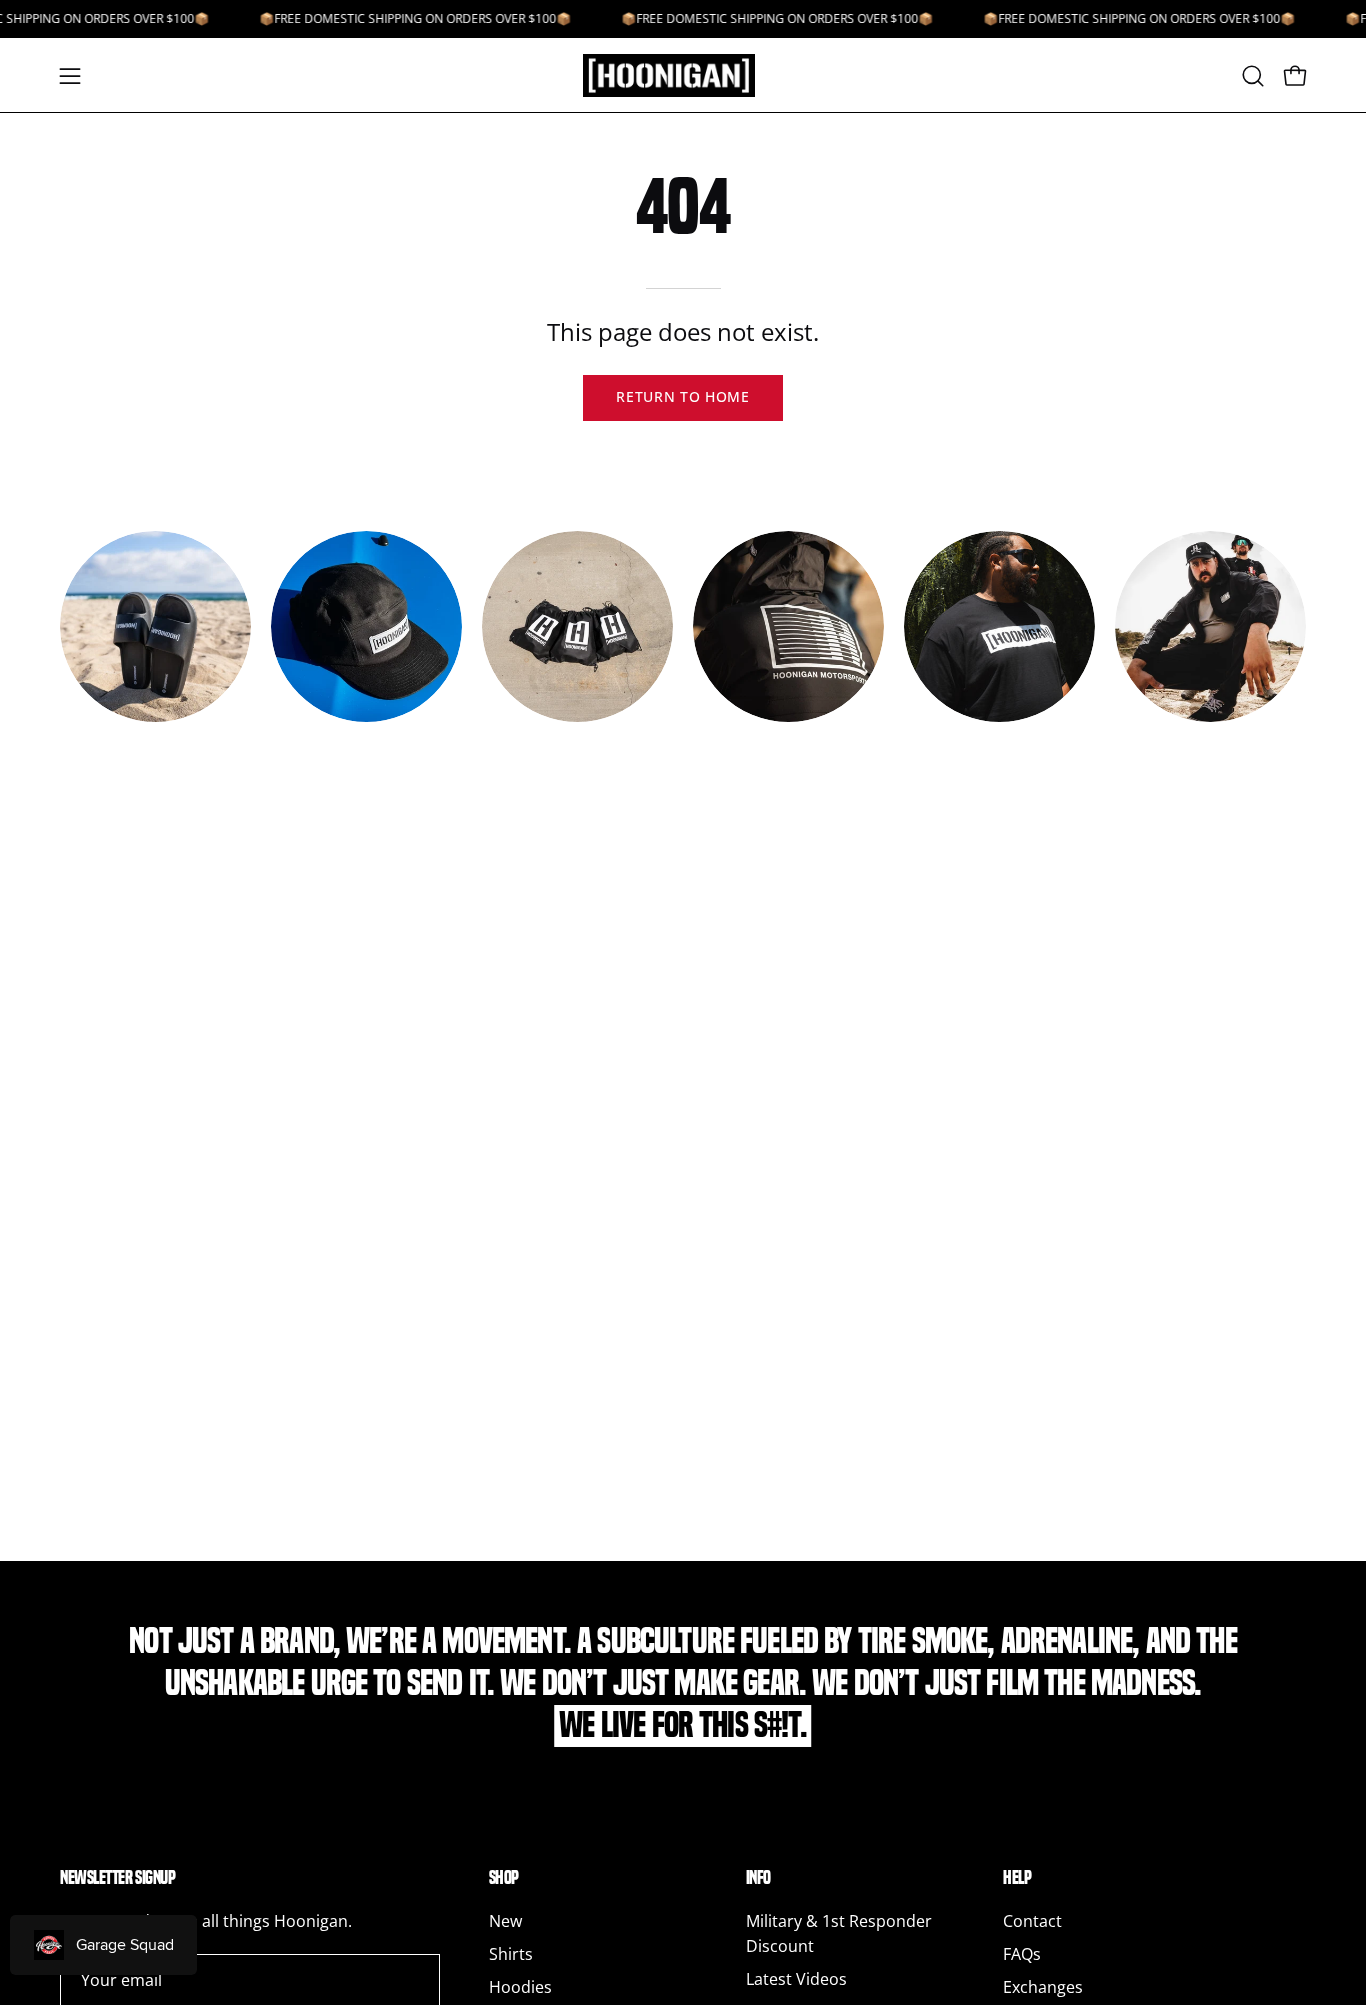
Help (1017, 1877)
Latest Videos (796, 1979)
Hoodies (520, 1987)
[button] (1253, 76)
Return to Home (683, 396)
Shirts (511, 1954)
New (505, 1921)
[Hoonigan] (683, 75)
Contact (1032, 1921)
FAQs (1022, 1954)
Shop (504, 1877)
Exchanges (1043, 1987)
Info (758, 1877)
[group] (683, 649)
